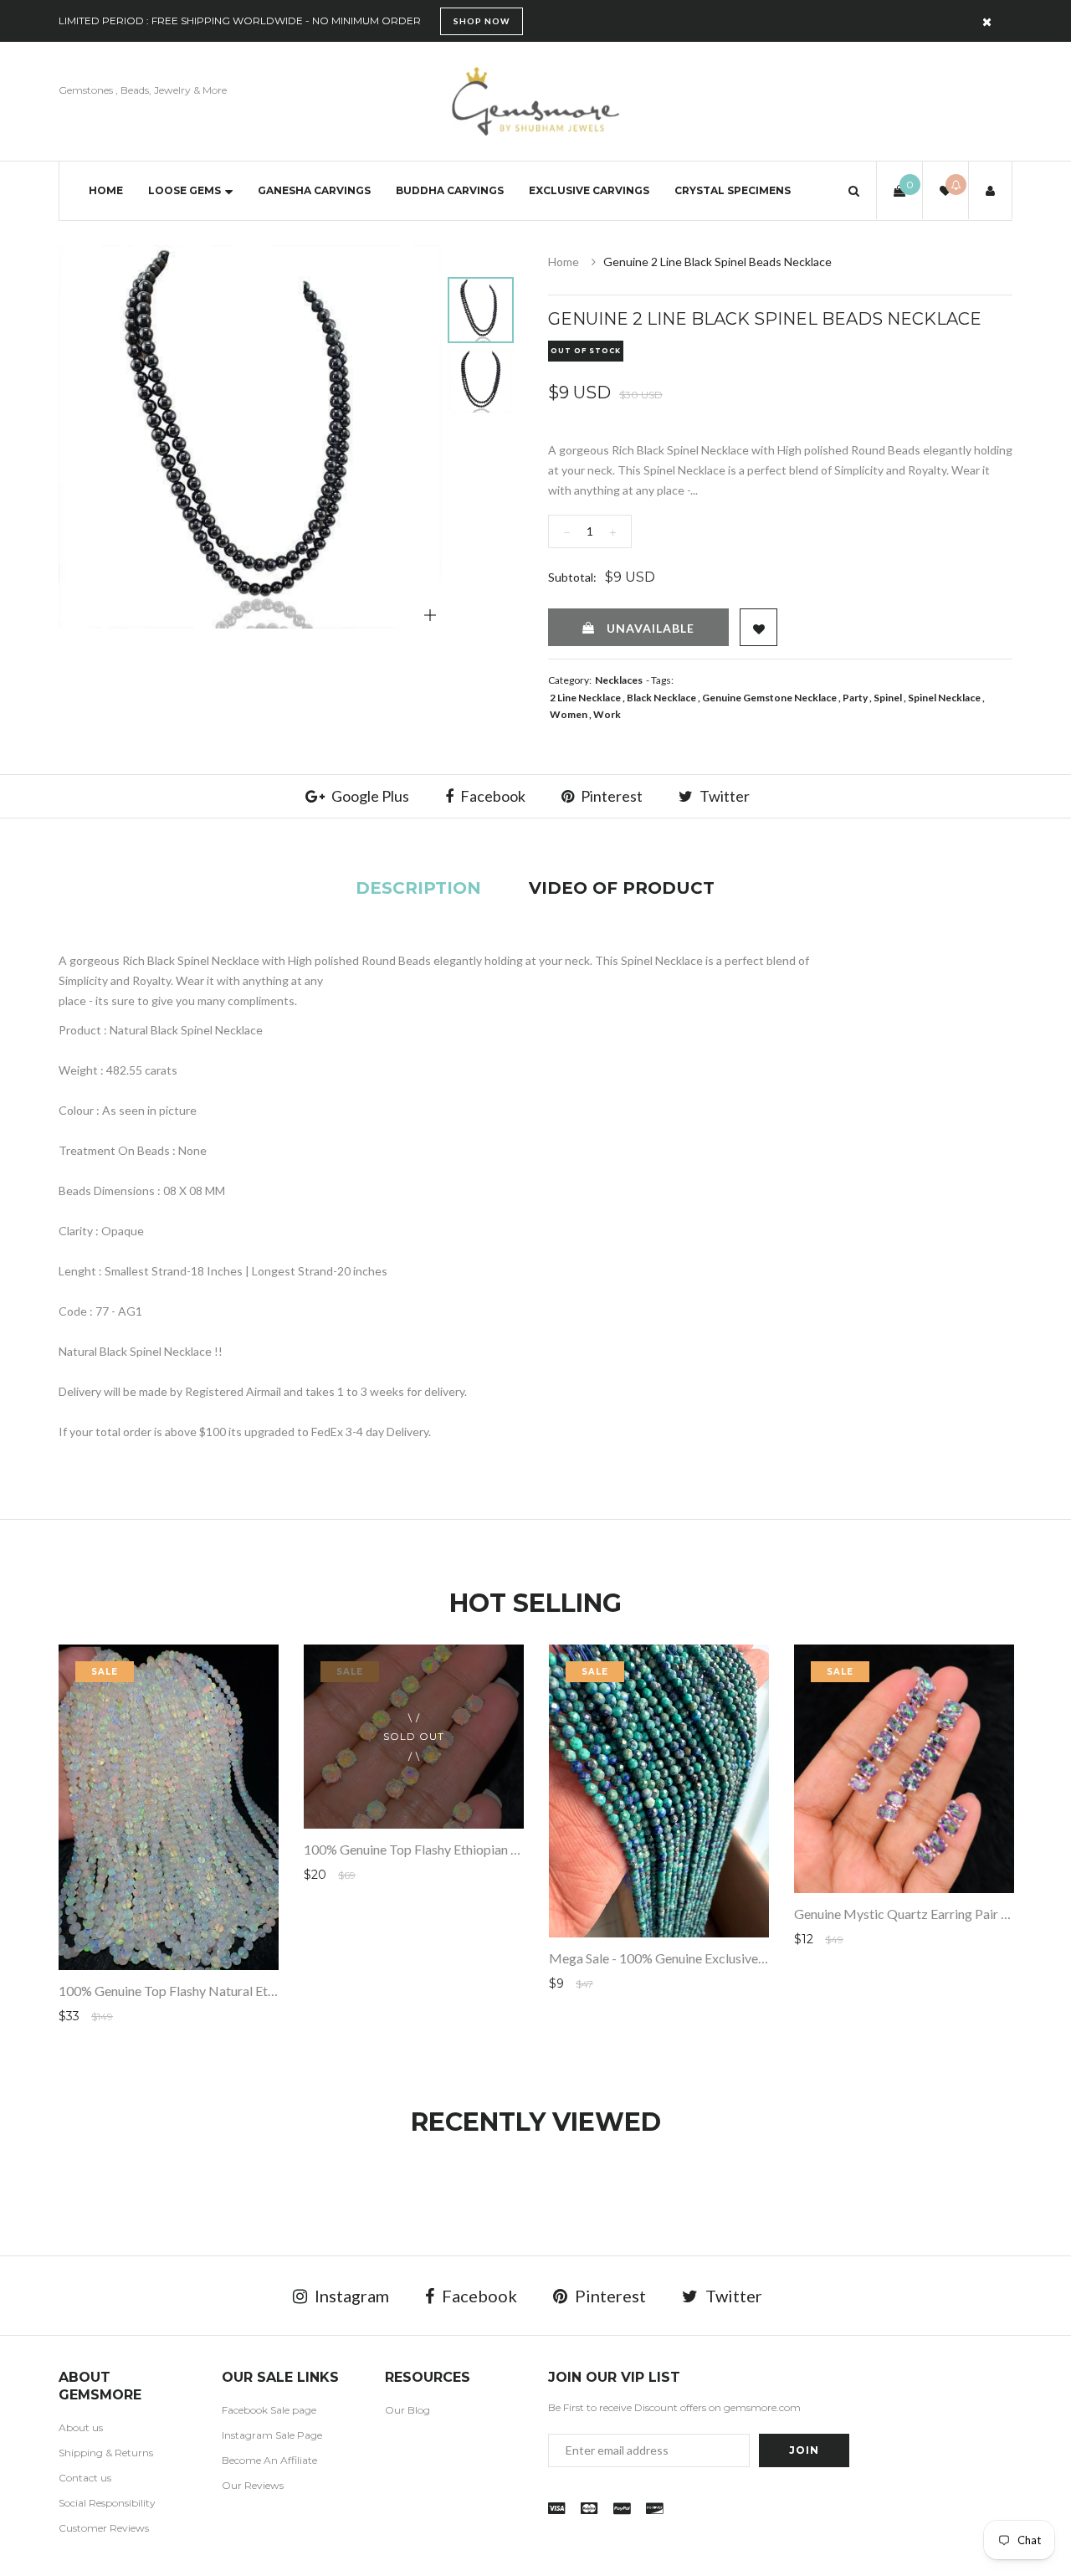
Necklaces (619, 680)
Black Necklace (661, 698)
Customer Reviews (104, 2528)
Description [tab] (418, 888)
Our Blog (407, 2410)
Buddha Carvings (450, 190)
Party (855, 698)
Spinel (888, 698)
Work (607, 714)
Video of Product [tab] (622, 888)
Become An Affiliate (269, 2460)
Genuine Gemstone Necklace (769, 698)
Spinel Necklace (944, 698)
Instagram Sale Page (272, 2435)
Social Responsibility (107, 2503)
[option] (250, 437)
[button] (854, 190)
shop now (482, 21)
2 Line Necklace (585, 698)
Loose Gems (184, 190)
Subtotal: (572, 577)
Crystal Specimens (733, 190)
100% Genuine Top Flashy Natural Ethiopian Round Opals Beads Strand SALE (278, 1991)
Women (569, 714)
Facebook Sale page (269, 2410)
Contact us (85, 2478)
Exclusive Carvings (589, 190)
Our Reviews (253, 2485)
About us (81, 2427)
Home (106, 190)
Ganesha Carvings (314, 190)
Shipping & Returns (106, 2453)
